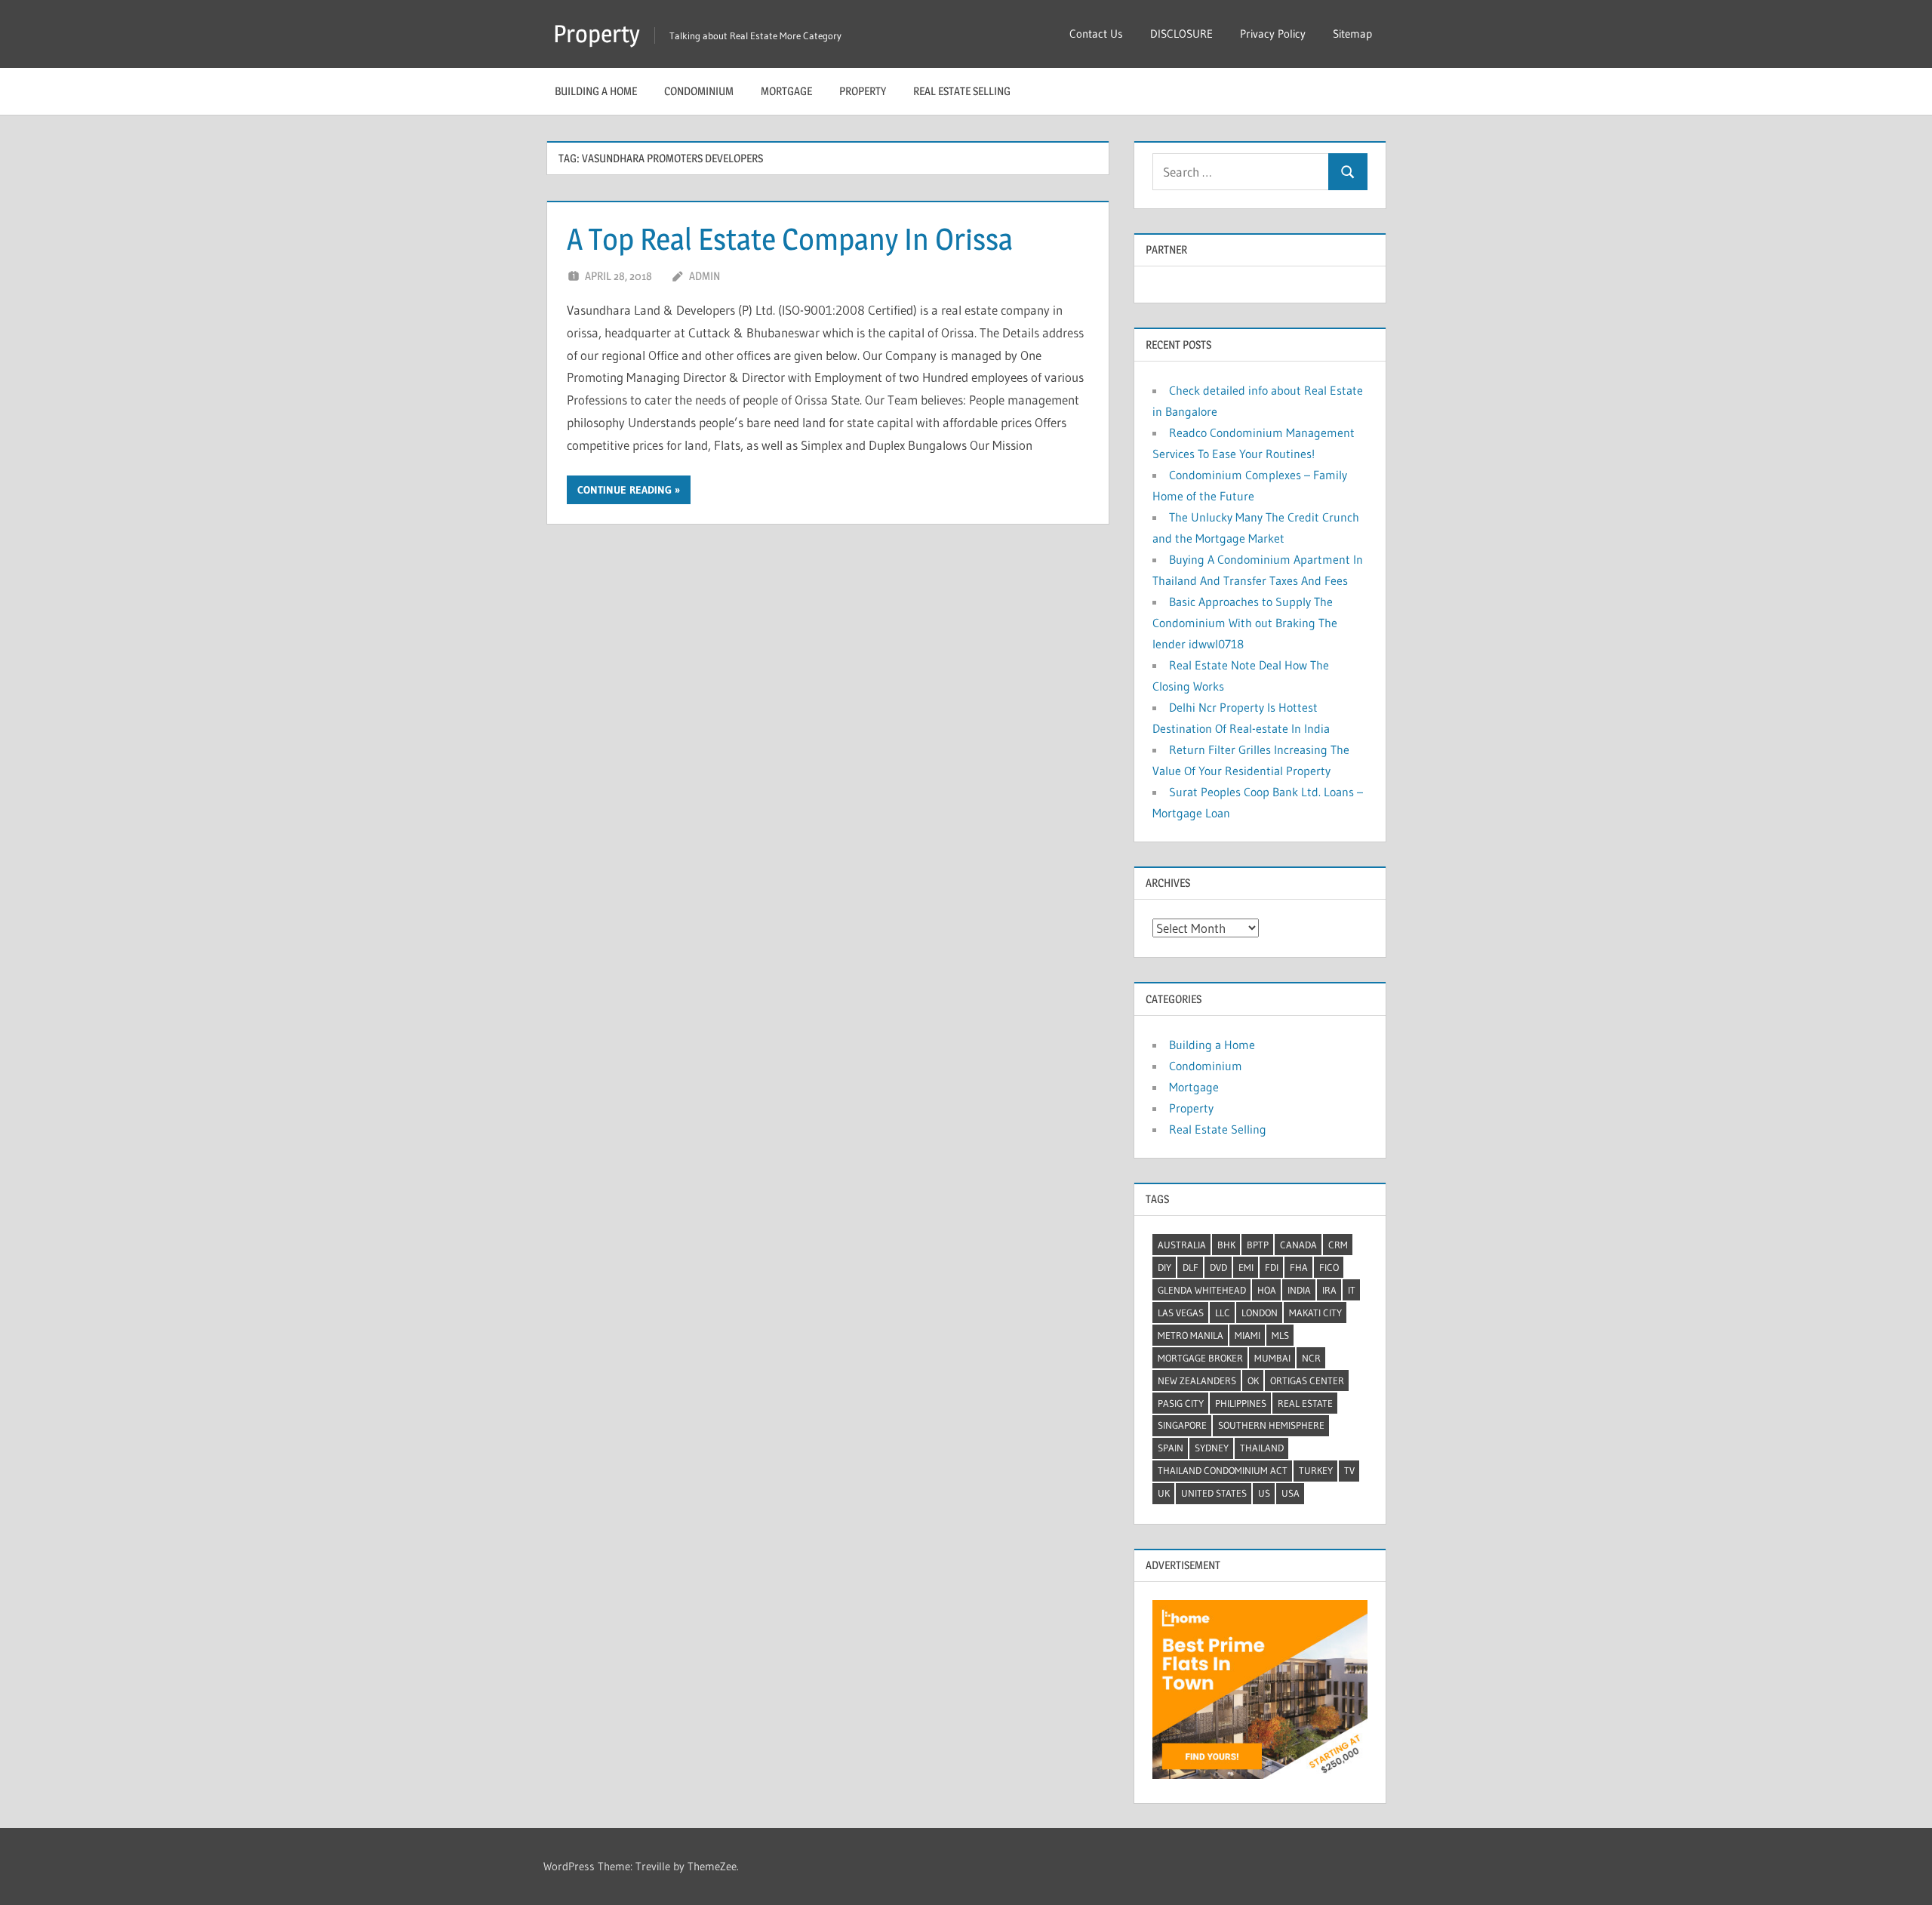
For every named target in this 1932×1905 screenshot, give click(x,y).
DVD (1218, 1267)
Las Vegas (1181, 1313)
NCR (1311, 1358)
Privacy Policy (1273, 34)
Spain (1171, 1448)
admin (705, 276)
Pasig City (1181, 1403)
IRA (1329, 1290)
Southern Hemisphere (1271, 1425)
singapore (1182, 1425)
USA (1291, 1493)
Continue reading (625, 490)
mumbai (1272, 1358)
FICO (1329, 1267)
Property (597, 34)
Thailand (1262, 1448)
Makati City (1315, 1313)
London (1260, 1313)
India (1299, 1290)
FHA (1299, 1267)
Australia (1182, 1245)
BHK (1226, 1245)
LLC (1223, 1313)
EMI (1246, 1267)
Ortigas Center (1307, 1380)
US (1264, 1493)
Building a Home (596, 91)
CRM (1338, 1245)
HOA (1267, 1290)
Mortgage (786, 91)
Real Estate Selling (962, 91)
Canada (1298, 1245)
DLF (1191, 1267)
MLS (1280, 1335)
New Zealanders (1197, 1380)
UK (1164, 1493)
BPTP (1258, 1245)
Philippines (1241, 1403)
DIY (1164, 1267)
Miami (1247, 1335)
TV (1349, 1470)
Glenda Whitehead (1202, 1290)
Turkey (1316, 1470)
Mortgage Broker (1200, 1358)
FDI (1272, 1267)
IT (1352, 1290)
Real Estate (1305, 1403)
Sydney (1212, 1448)
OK (1253, 1380)
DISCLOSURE (1181, 34)
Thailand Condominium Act (1223, 1470)
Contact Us (1096, 34)
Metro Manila (1191, 1335)
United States (1214, 1493)
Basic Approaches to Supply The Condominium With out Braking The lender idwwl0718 (1245, 623)
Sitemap (1352, 34)
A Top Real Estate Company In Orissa (790, 239)
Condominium (699, 91)
